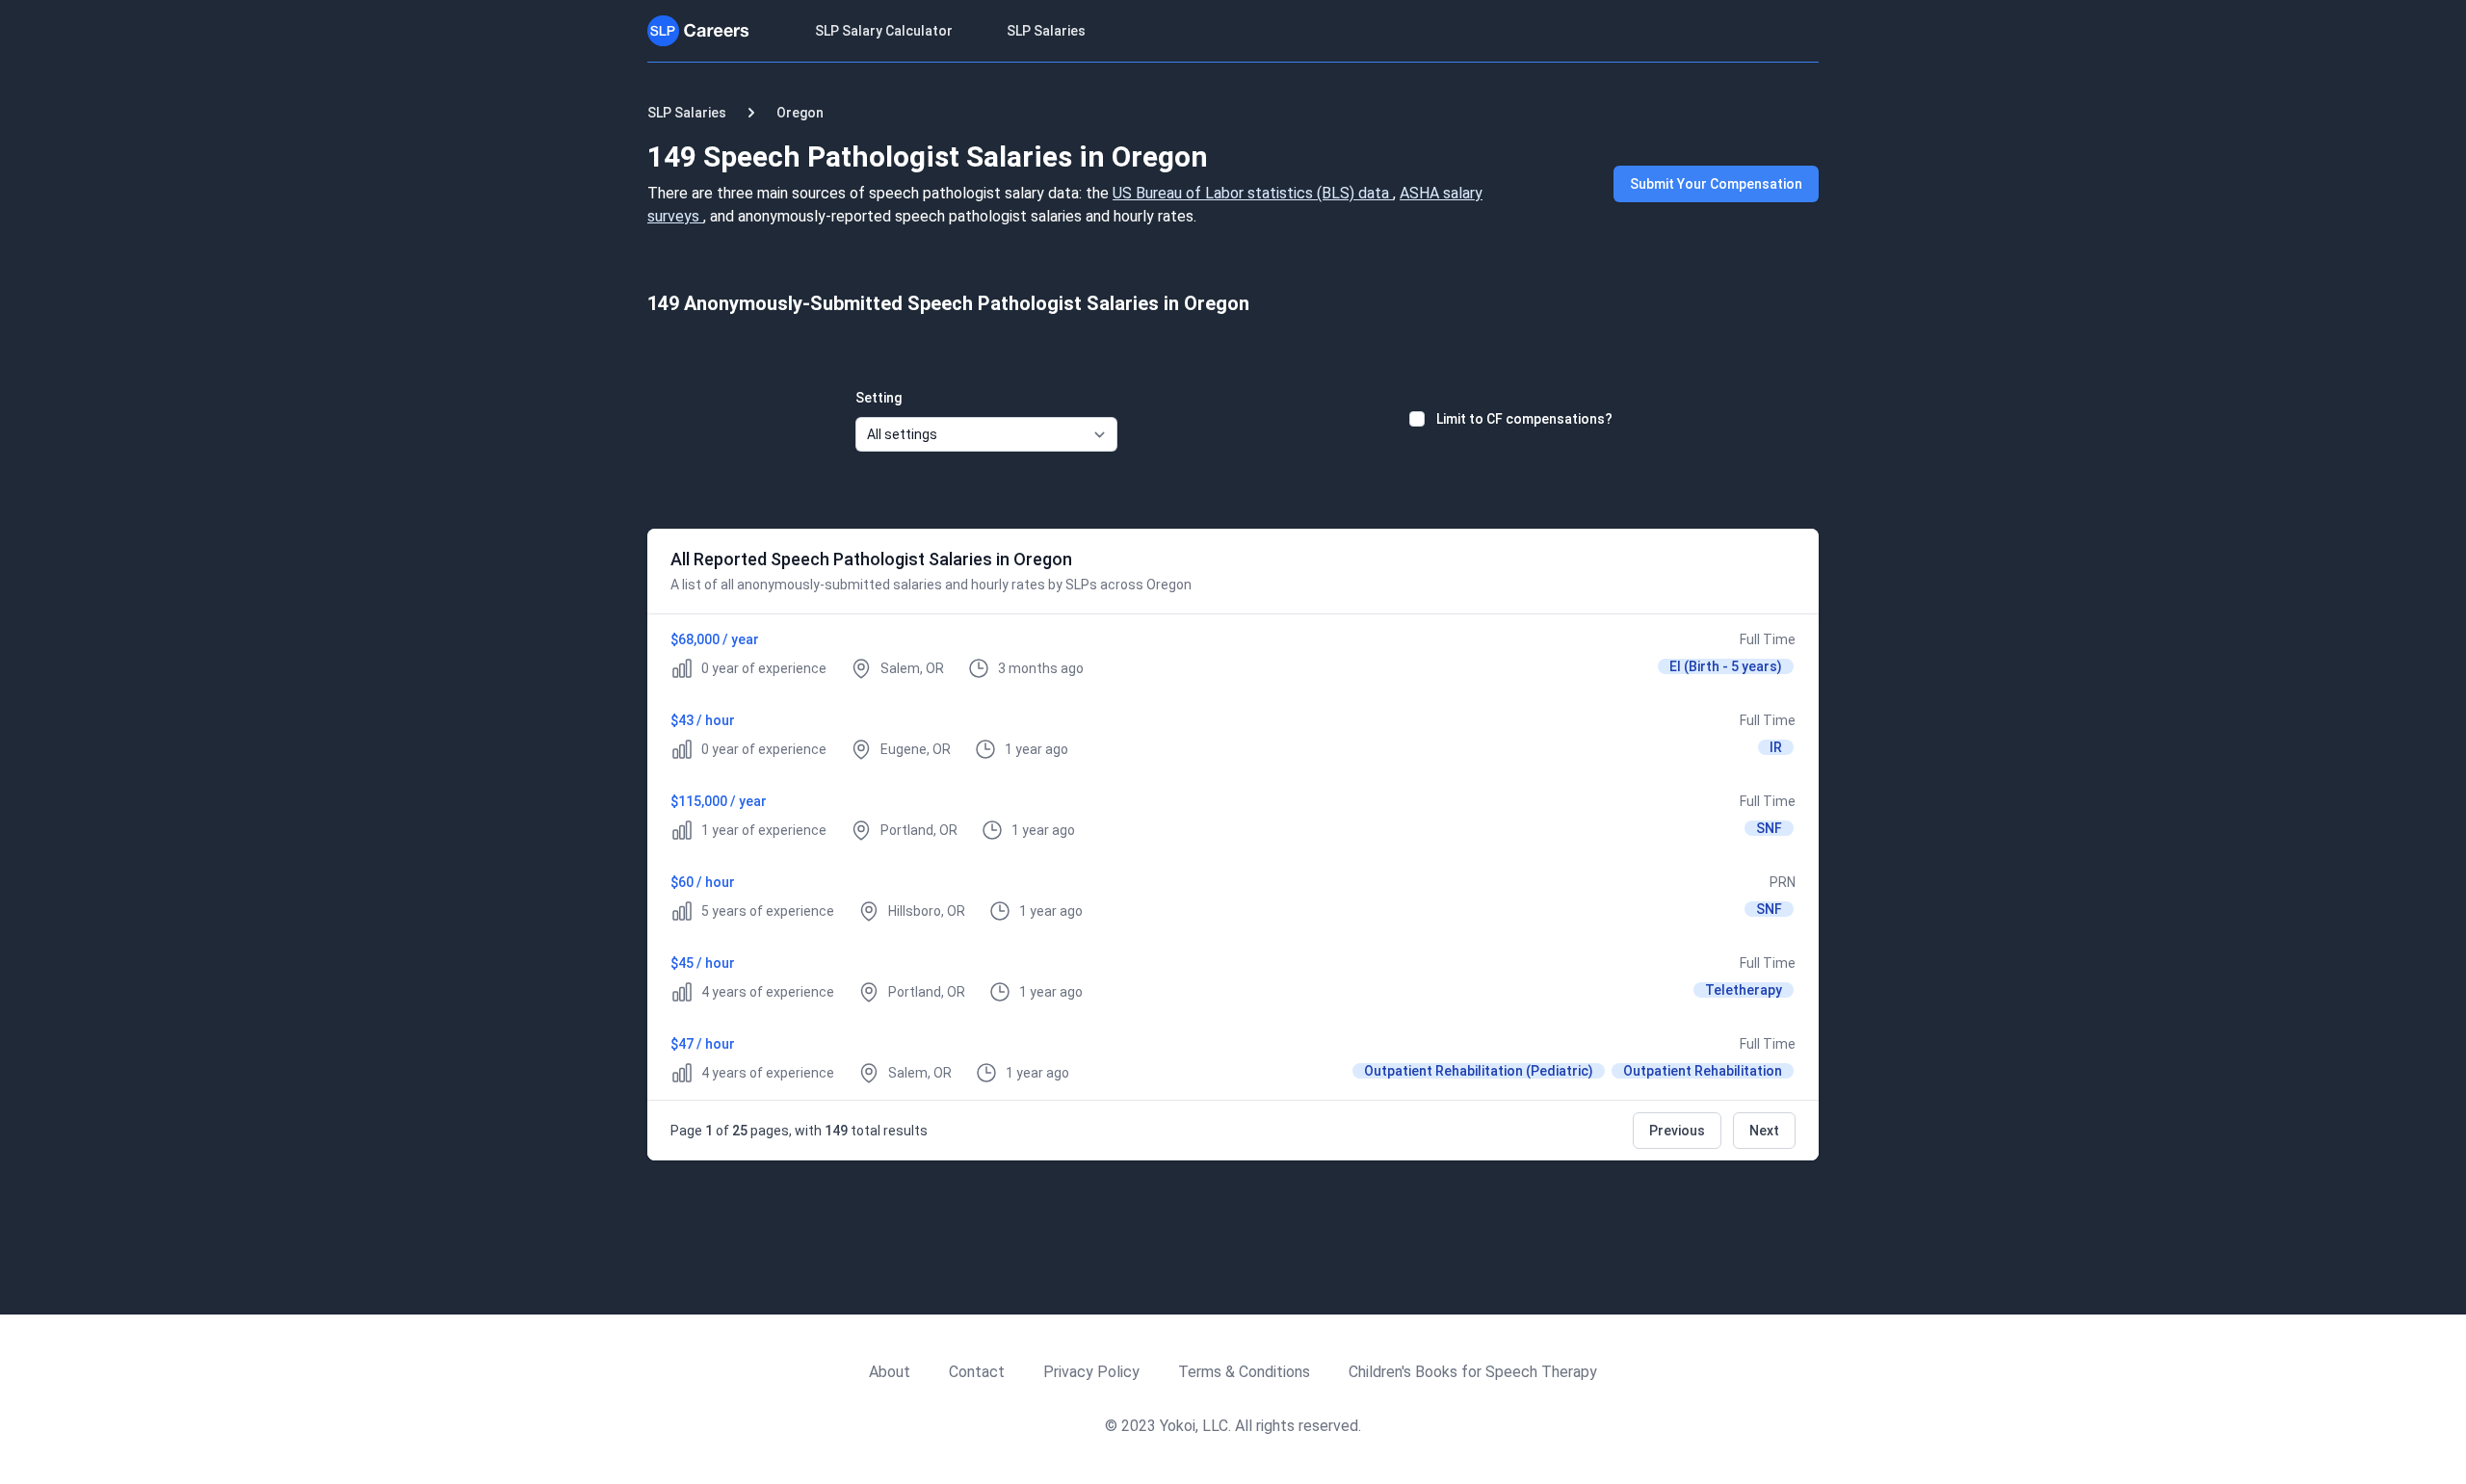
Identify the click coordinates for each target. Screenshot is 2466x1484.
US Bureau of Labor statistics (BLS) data (1253, 193)
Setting (879, 398)
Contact (977, 1372)
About (890, 1372)
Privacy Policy (1091, 1372)
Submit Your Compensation (1716, 184)
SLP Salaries (1046, 31)
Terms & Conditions (1244, 1372)
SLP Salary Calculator (884, 31)
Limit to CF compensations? (1524, 419)
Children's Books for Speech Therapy (1473, 1372)
